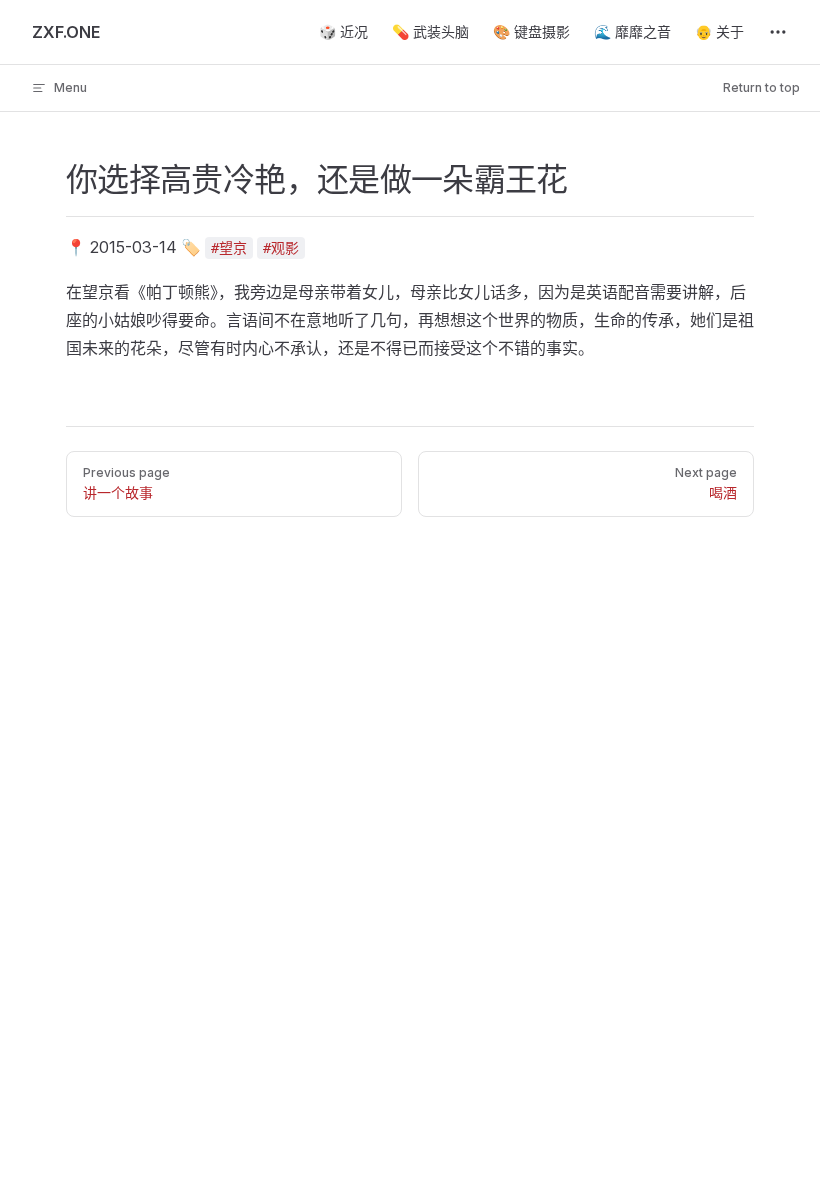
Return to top (761, 87)
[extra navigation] (778, 32)
